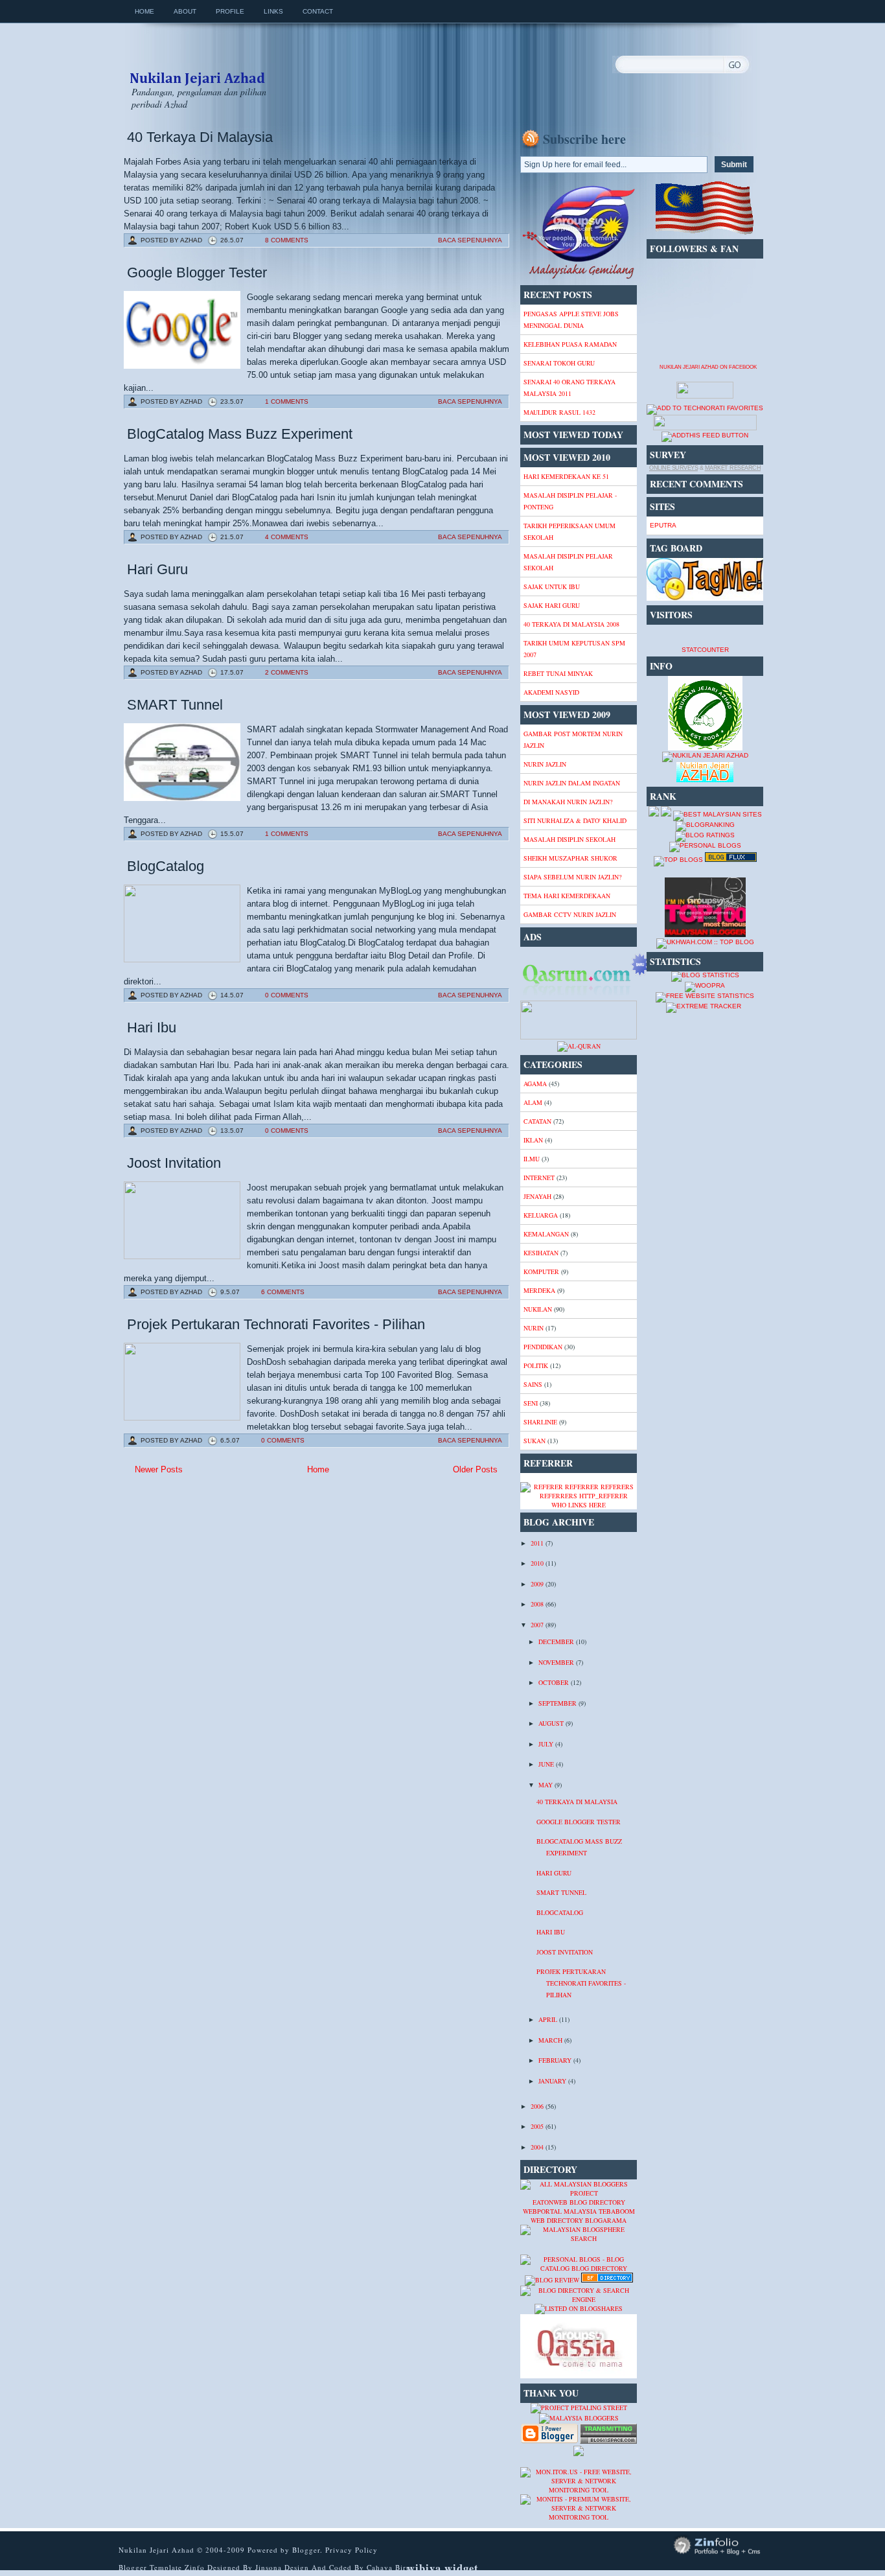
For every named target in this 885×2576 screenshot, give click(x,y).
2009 (538, 1584)
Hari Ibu (152, 1027)
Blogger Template (150, 2567)
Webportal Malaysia (560, 2211)
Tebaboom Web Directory (583, 2216)
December (557, 1642)
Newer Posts (159, 1469)
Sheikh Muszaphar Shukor (570, 858)
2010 (538, 1563)
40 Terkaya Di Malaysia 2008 (571, 624)
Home (144, 11)
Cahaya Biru (389, 2567)
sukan (534, 1441)
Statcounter (705, 650)
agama (535, 1084)
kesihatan (541, 1253)
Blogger (306, 2550)
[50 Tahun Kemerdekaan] (579, 277)
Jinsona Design (283, 2567)
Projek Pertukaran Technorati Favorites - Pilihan (276, 1324)
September (558, 1703)
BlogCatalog (166, 866)
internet (539, 1178)
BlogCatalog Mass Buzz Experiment (240, 434)
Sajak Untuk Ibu (552, 586)
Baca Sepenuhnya (470, 240)
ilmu (532, 1159)
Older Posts (475, 1469)
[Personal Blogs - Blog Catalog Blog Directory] (579, 2268)
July (547, 1744)
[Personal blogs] (705, 845)
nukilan (538, 1309)
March (551, 2040)
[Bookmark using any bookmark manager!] (705, 428)
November (557, 1662)
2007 (538, 1625)
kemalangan (546, 1234)
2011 (538, 1543)
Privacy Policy (351, 2550)
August (552, 1723)
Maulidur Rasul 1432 (559, 412)
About (185, 11)
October (555, 1682)
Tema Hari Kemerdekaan (567, 896)
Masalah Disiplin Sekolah (569, 839)
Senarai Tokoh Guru (559, 363)
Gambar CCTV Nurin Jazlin (570, 914)
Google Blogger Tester (197, 273)
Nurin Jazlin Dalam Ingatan (572, 783)
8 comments (287, 240)
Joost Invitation (174, 1163)
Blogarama (606, 2220)
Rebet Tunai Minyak (558, 673)
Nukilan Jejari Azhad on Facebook (708, 367)
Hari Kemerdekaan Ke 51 (566, 476)
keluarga (541, 1215)
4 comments (287, 537)
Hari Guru (157, 569)
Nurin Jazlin (545, 764)
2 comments (287, 672)
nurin (534, 1328)
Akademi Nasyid (551, 692)
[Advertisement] (227, 1572)
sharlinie (540, 1422)
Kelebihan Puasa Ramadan (570, 344)
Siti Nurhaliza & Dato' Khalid (575, 820)
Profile (230, 11)
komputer (541, 1271)
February (556, 2060)
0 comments (287, 995)
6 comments (283, 1292)
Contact (318, 11)
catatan (537, 1121)
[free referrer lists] (579, 1496)
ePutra (663, 525)
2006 (538, 2106)
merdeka (539, 1290)
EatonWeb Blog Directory (579, 2202)
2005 (538, 2126)
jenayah (537, 1196)
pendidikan (543, 1347)
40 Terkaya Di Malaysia (200, 137)
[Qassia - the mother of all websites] (579, 2376)
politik (536, 1365)
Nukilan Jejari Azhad (197, 67)
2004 (538, 2147)
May (546, 1785)
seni (531, 1403)
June (547, 1764)
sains (533, 1384)
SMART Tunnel (175, 705)
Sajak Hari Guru (552, 605)
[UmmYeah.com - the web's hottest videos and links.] (552, 2250)
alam (533, 1102)
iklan (533, 1140)
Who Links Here (579, 1505)
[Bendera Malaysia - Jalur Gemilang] (705, 232)
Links (273, 11)
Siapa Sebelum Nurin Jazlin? (572, 877)
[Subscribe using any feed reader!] (705, 435)
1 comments (287, 401)
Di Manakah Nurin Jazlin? (568, 802)
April (549, 2019)
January (553, 2081)
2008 (538, 1604)
